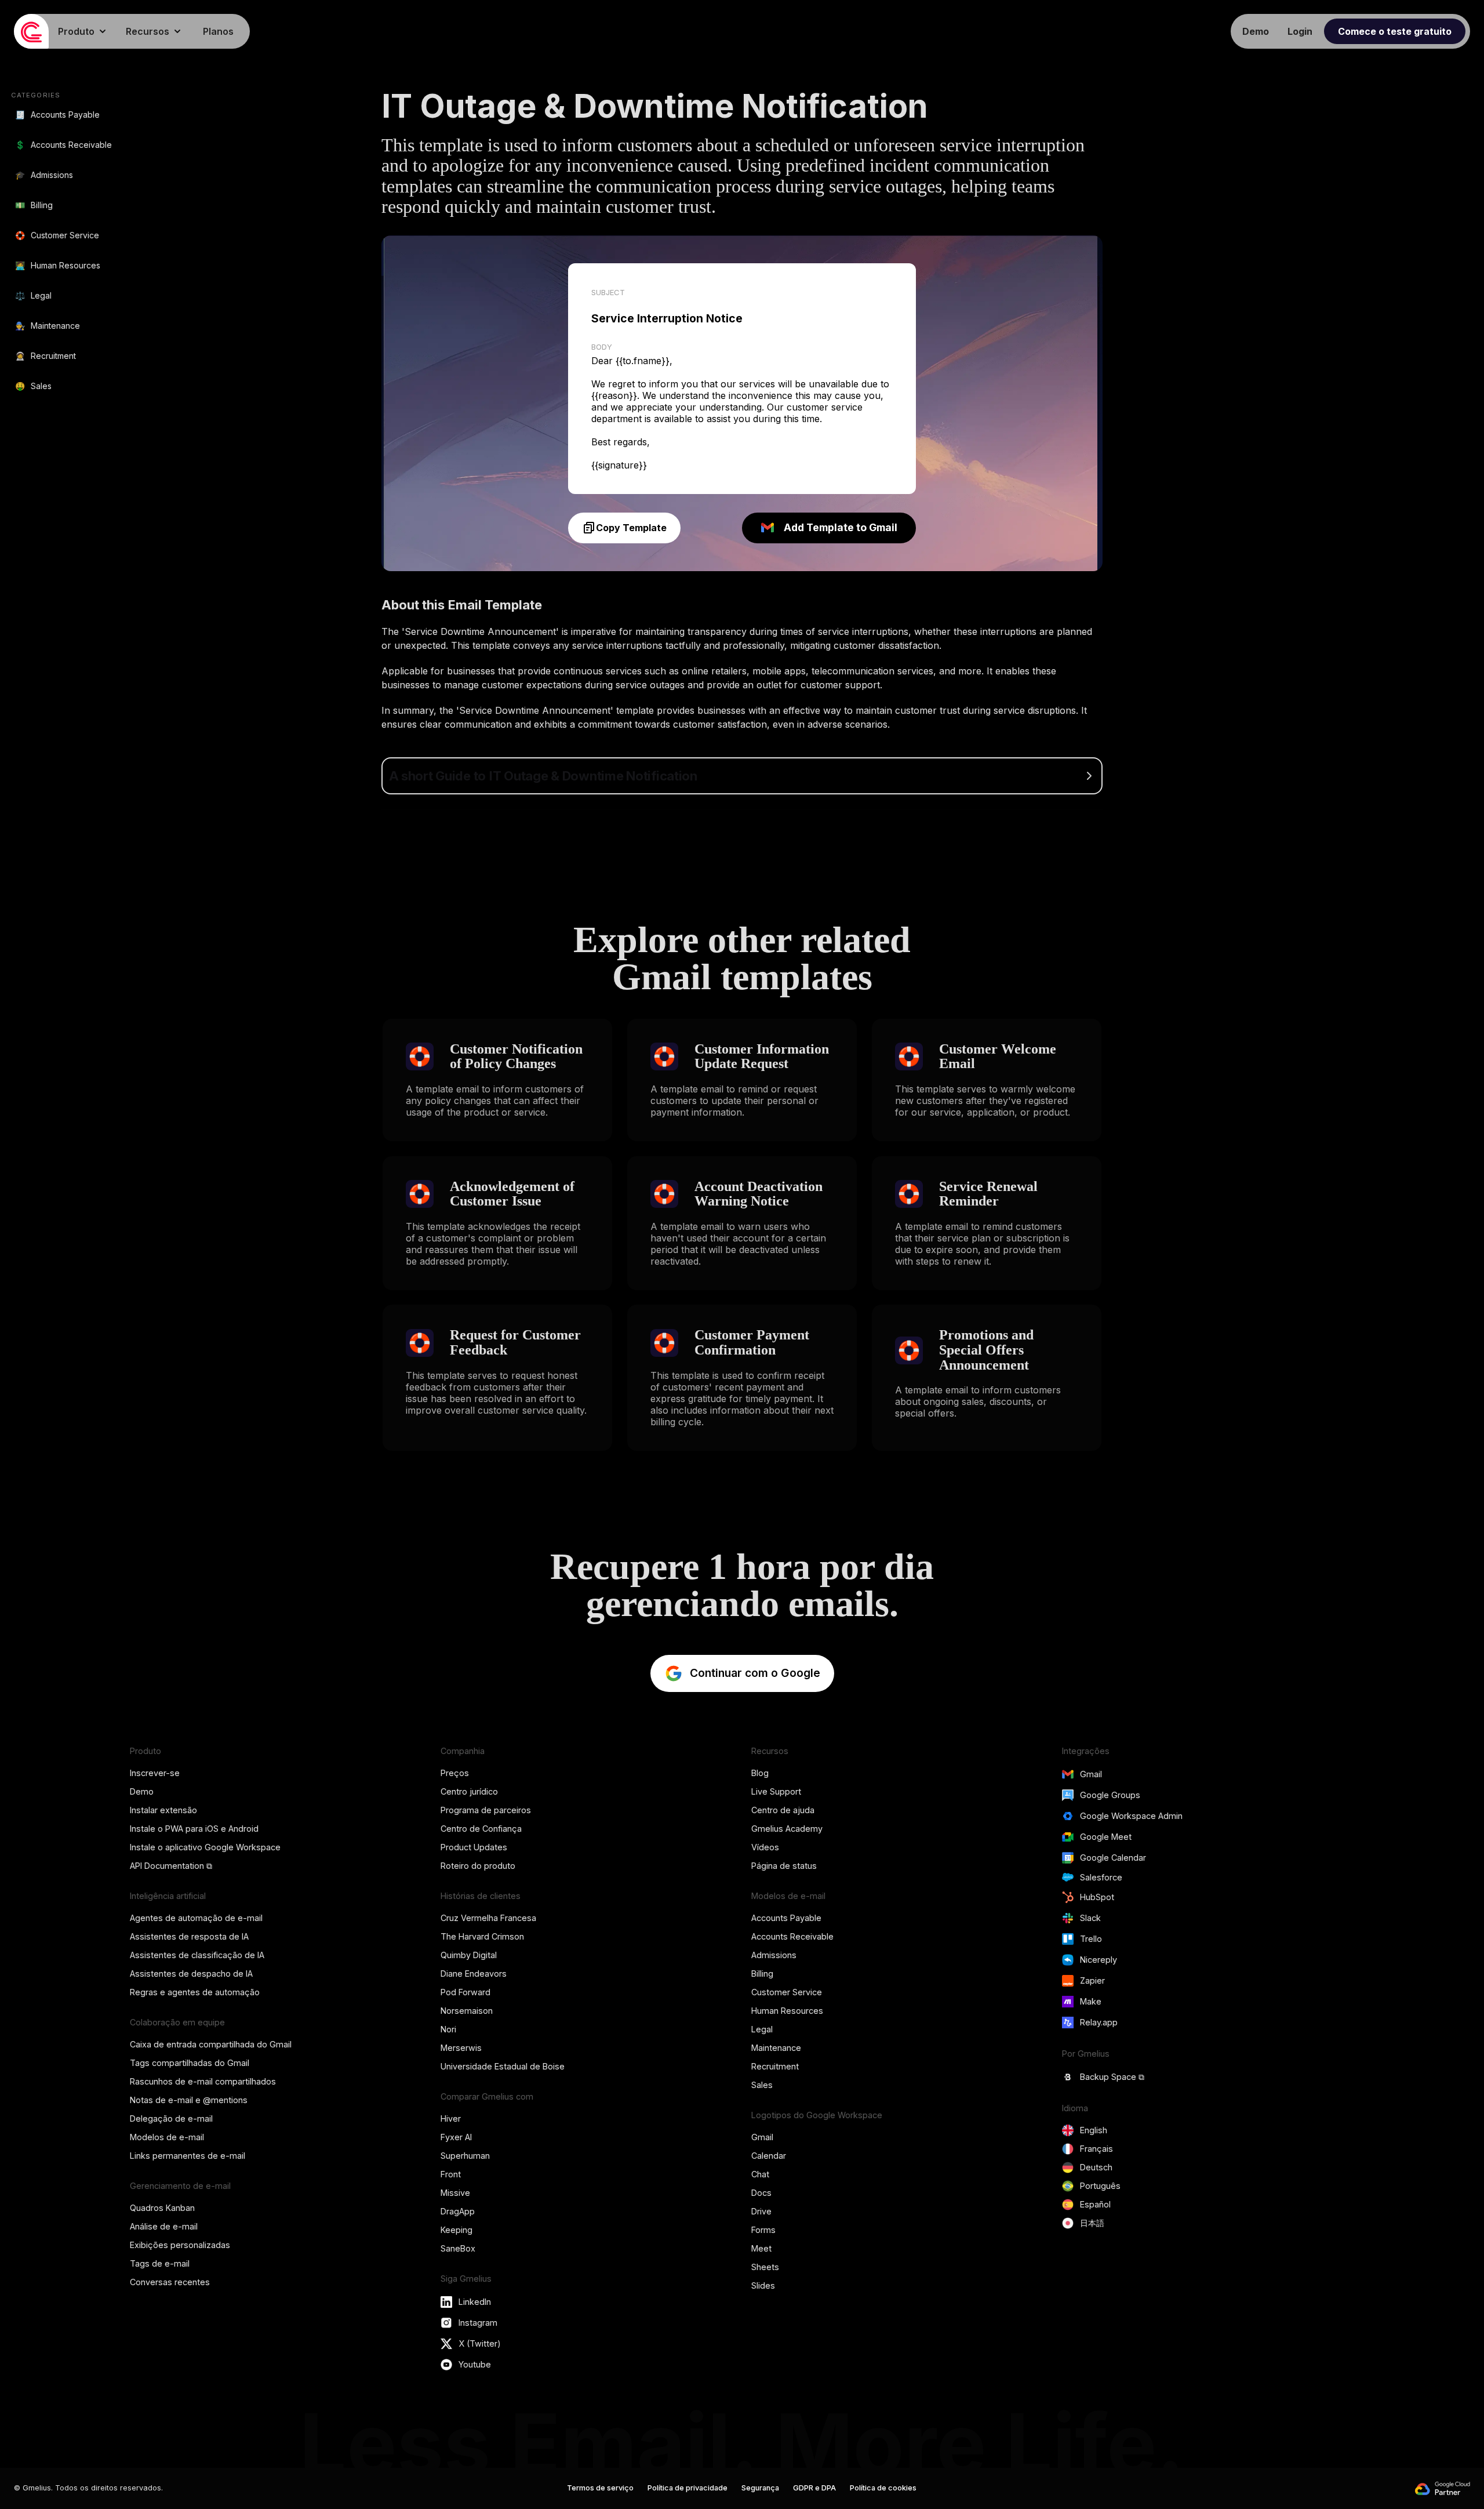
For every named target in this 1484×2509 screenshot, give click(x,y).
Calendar (769, 2156)
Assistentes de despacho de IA (191, 1974)
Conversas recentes (170, 2282)
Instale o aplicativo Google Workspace (205, 1847)
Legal (762, 2029)
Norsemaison (467, 2011)
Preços (455, 1773)
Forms (763, 2230)
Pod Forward (465, 1992)
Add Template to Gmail (841, 527)
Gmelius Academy (787, 1829)
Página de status (784, 1866)
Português (1100, 2186)
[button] (83, 31)
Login (1300, 31)
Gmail (762, 2137)
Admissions (774, 1955)
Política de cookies (883, 2488)
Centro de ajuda (783, 1810)
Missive (455, 2193)
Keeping (457, 2230)
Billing (762, 1974)
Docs (761, 2193)
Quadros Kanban (162, 2208)
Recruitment (775, 2066)
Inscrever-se (155, 1773)
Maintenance (776, 2048)
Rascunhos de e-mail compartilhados (203, 2081)
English (1094, 2130)
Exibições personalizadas (180, 2245)
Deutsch (1096, 2167)
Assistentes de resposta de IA (189, 1936)
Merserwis (461, 2048)
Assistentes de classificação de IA (197, 1955)
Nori (448, 2029)
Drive (761, 2211)
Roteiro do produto (478, 1866)
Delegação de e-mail (171, 2118)
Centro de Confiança (481, 1829)
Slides (763, 2285)
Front (451, 2174)
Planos (218, 31)
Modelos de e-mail (167, 2137)
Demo (142, 1791)
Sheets (765, 2267)
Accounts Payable (786, 1918)
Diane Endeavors (474, 1974)
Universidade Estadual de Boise (503, 2066)
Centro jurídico (469, 1791)
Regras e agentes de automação (195, 1992)
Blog (760, 1773)
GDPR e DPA (814, 2488)
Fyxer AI (456, 2137)
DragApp (458, 2211)
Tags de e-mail (160, 2263)
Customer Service (787, 1992)
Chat (760, 2174)
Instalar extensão (163, 1810)
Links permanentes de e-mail (188, 2156)
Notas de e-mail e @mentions (189, 2100)
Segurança (760, 2488)
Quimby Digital (469, 1955)
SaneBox (458, 2248)
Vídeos (765, 1847)
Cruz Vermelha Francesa (488, 1918)
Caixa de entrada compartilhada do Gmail (211, 2044)
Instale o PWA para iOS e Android (194, 1829)
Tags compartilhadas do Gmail (190, 2063)
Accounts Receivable (792, 1936)
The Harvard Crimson (482, 1936)
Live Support (776, 1791)
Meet (761, 2248)
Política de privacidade (688, 2488)
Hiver (451, 2118)
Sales (762, 2085)
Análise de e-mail (164, 2226)
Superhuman (465, 2156)
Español (1095, 2204)
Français (1096, 2149)
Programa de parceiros (486, 1810)
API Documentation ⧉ (171, 1866)
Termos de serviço (600, 2488)
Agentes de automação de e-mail (196, 1918)
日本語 (1092, 2223)
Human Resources (787, 2011)
